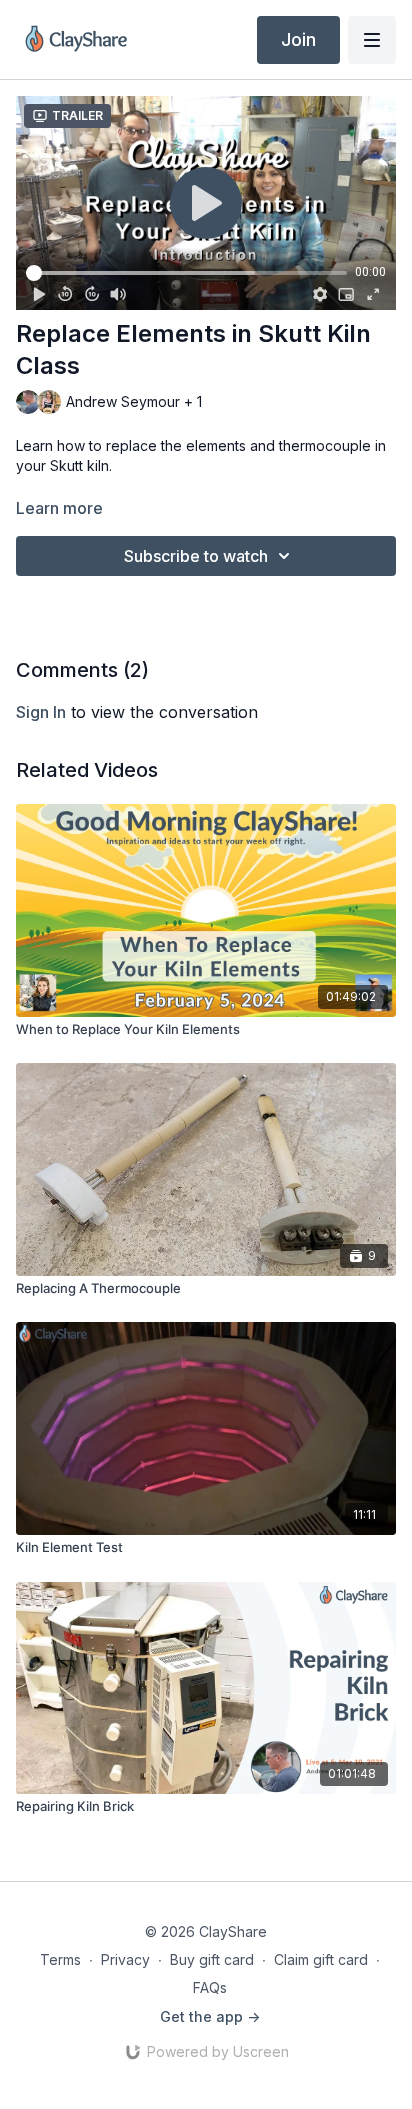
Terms (60, 1959)
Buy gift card (212, 1959)
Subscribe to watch (196, 556)
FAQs (210, 1987)
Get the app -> (210, 2016)
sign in (41, 712)
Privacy (125, 1959)
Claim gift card (321, 1959)
